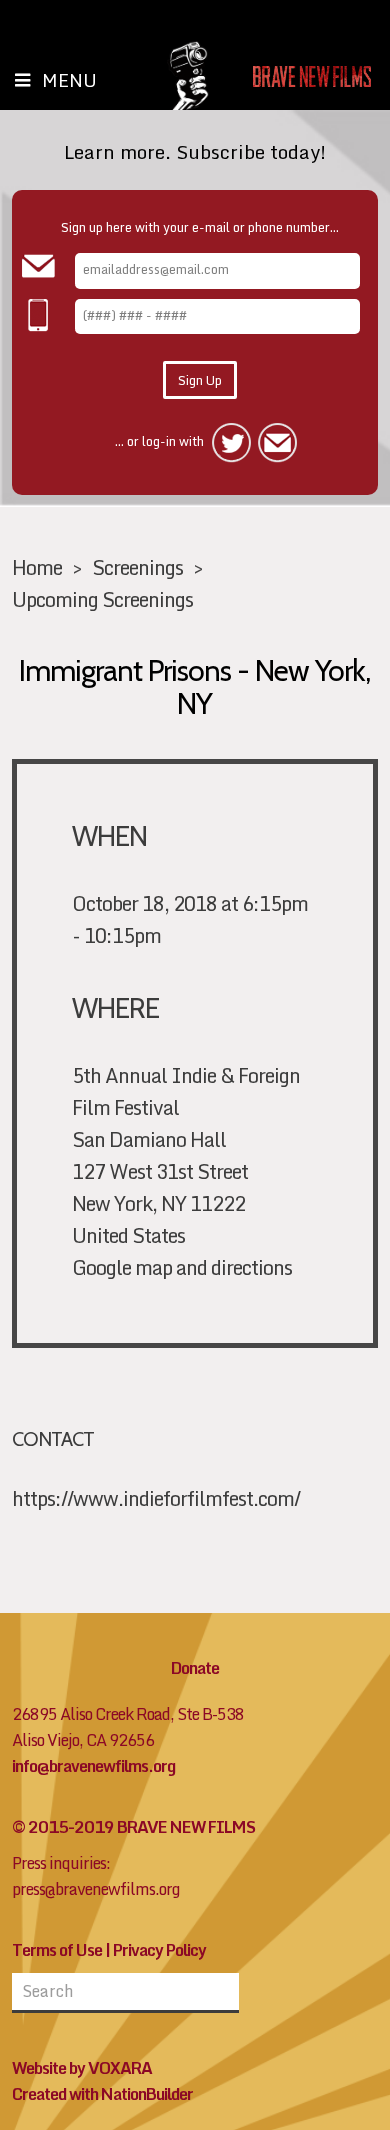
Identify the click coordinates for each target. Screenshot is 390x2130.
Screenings (137, 567)
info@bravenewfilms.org (93, 1766)
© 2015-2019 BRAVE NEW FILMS (133, 1827)
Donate (195, 1668)
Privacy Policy (159, 1950)
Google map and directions (182, 1267)
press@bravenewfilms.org (96, 1889)
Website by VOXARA (82, 2068)
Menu (69, 80)
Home (37, 567)
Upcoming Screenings (102, 599)
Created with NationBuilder (102, 2094)
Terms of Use (57, 1950)
